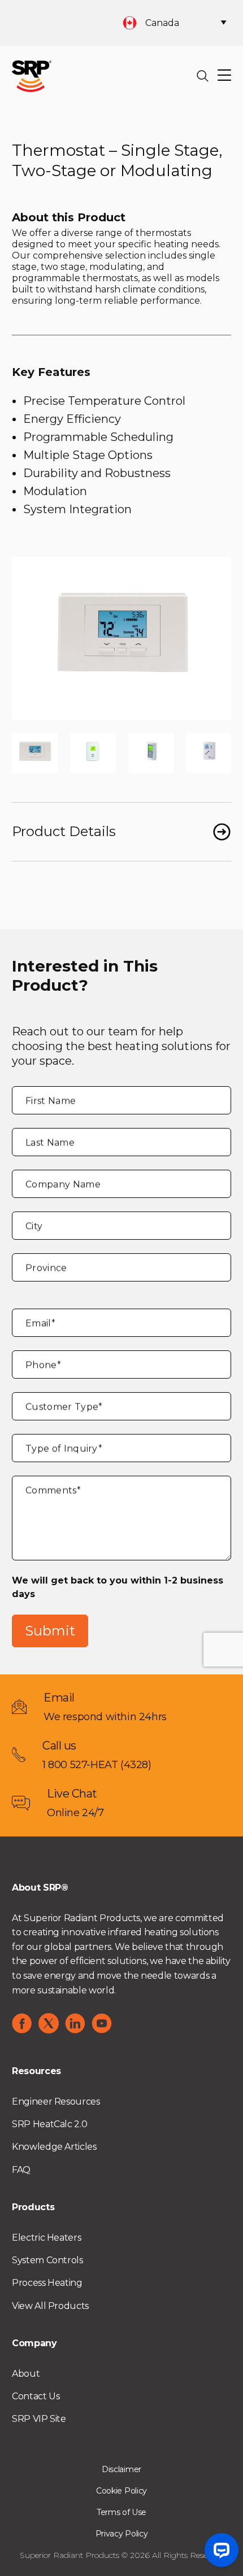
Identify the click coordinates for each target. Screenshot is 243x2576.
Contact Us (36, 2396)
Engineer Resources (56, 2102)
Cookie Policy (121, 2491)
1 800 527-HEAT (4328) (97, 1765)
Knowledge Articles (54, 2147)
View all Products (50, 2306)
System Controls (47, 2260)
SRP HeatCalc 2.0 (49, 2124)
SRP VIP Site (39, 2419)
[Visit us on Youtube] (102, 2023)
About (26, 2374)
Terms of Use (121, 2512)
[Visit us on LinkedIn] (75, 2023)
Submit (50, 1631)
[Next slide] (214, 638)
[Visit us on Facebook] (22, 2023)
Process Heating (47, 2283)
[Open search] (203, 76)
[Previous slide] (29, 638)
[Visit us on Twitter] (49, 2023)
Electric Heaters (46, 2238)
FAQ (21, 2170)
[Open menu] (224, 76)
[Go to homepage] (32, 75)
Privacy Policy (122, 2534)
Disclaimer (121, 2469)
